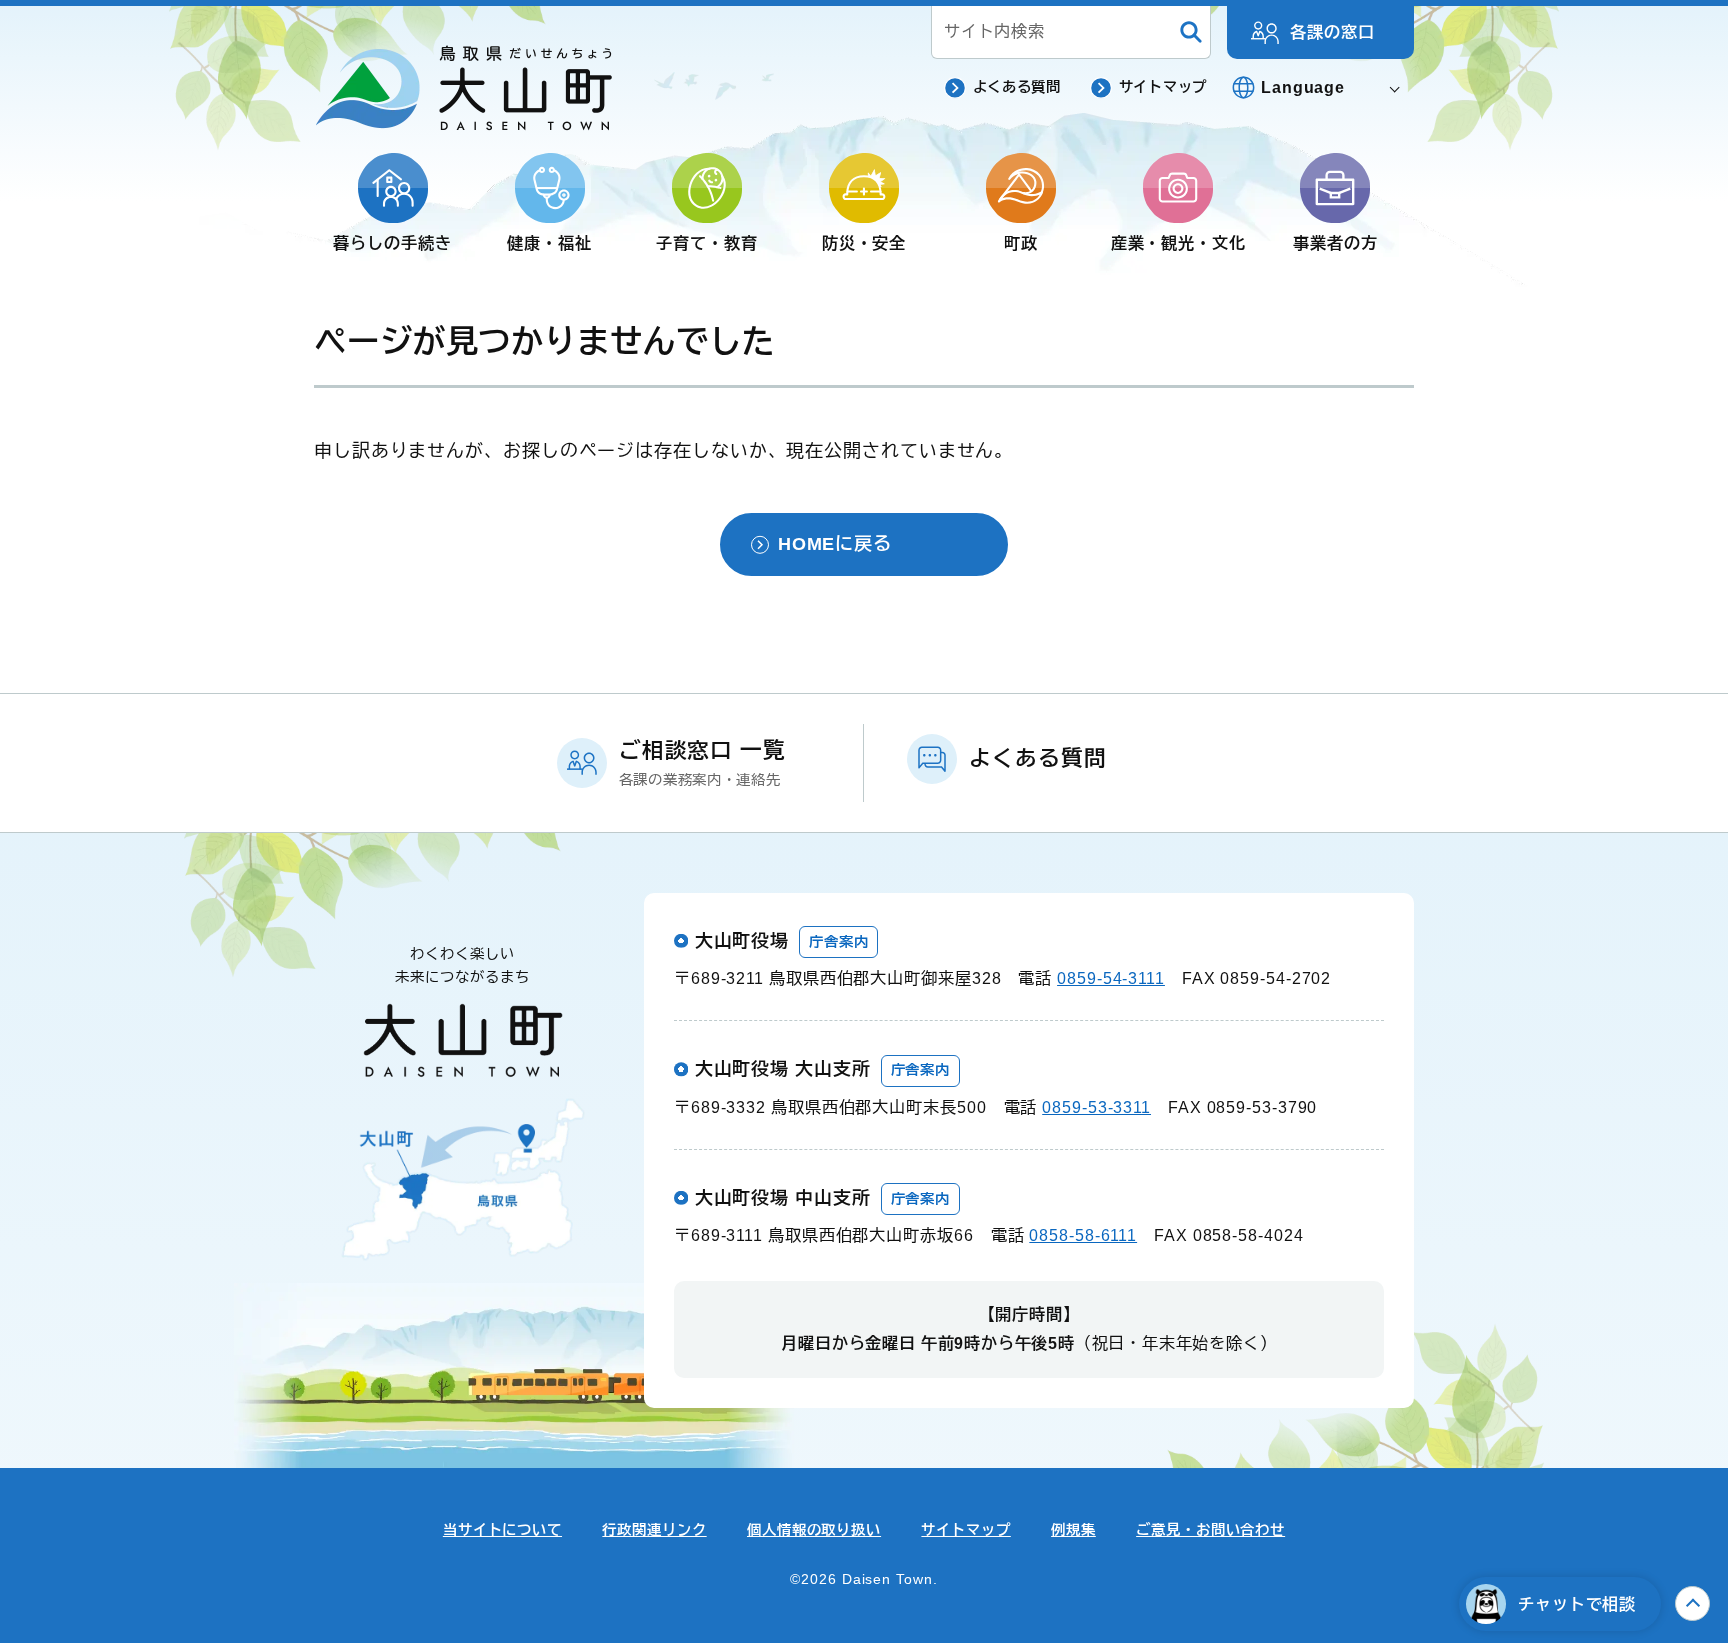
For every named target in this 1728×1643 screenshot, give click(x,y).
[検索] (1191, 32)
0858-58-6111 (1083, 1235)
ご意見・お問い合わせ (1210, 1530)
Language (1303, 87)
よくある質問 (1017, 87)
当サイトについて (502, 1530)
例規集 (1073, 1530)
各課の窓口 (1332, 32)
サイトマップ (1163, 87)
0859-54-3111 (1111, 978)
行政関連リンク (654, 1530)
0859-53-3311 (1096, 1107)
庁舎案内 (839, 942)
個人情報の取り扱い (814, 1530)
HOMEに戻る (835, 544)
